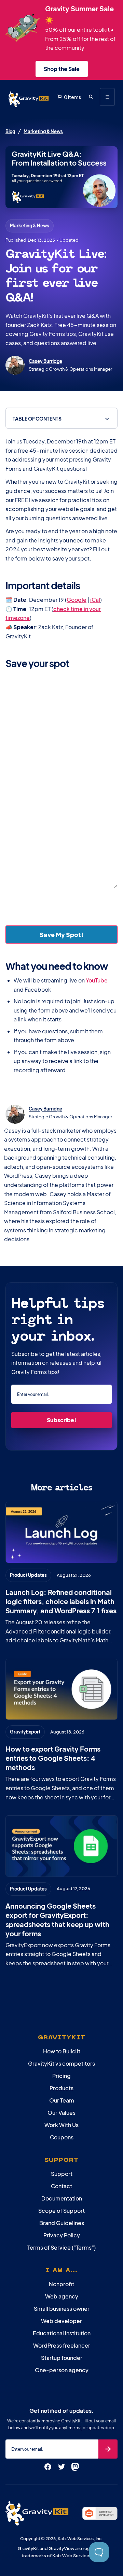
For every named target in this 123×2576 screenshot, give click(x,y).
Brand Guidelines (62, 2223)
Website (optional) (88, 738)
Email (25, 738)
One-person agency (62, 2370)
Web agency (62, 2296)
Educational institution (62, 2333)
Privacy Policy (62, 2235)
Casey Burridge (45, 361)
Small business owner (62, 2309)
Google (77, 600)
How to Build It (62, 2051)
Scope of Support (61, 2211)
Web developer (61, 2321)
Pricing (61, 2076)
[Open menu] (107, 97)
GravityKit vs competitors (61, 2063)
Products (61, 2088)
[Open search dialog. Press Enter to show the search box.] (91, 97)
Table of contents (37, 419)
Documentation (62, 2198)
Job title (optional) (27, 774)
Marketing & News (43, 131)
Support (62, 2174)
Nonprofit (61, 2284)
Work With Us (61, 2125)
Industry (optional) (87, 774)
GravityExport (25, 1732)
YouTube (97, 980)
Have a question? (26, 809)
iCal (95, 600)
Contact (61, 2186)
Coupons (62, 2137)
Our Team (62, 2100)
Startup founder (62, 2358)
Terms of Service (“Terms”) (61, 2247)
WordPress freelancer (62, 2345)
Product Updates (28, 1575)
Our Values (61, 2113)
